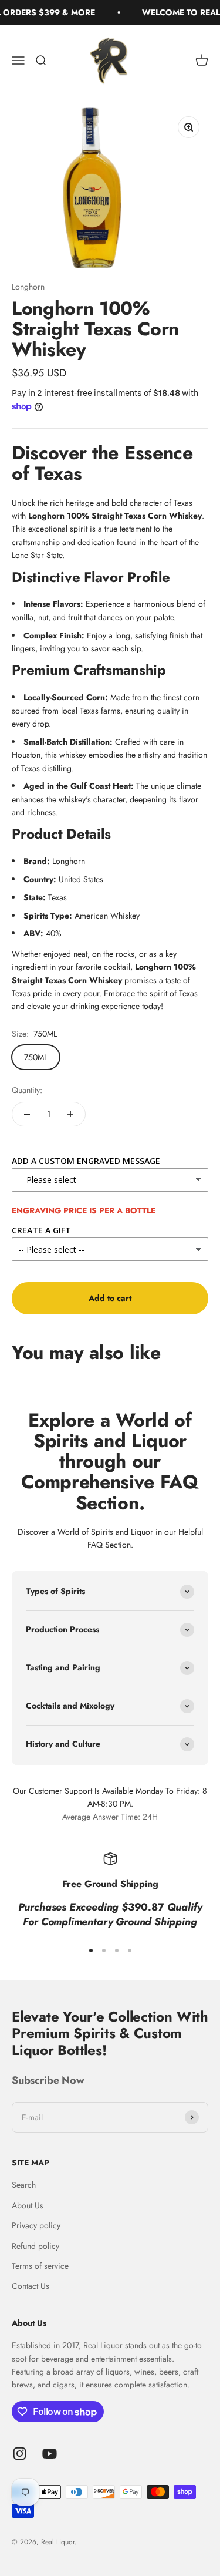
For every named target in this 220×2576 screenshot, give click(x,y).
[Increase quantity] (70, 1114)
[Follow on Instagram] (20, 2454)
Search (24, 2185)
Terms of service (40, 2266)
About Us (28, 2205)
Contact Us (31, 2286)
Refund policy (35, 2246)
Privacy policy (36, 2225)
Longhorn (28, 287)
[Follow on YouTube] (50, 2454)
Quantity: (27, 1090)
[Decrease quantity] (27, 1114)
